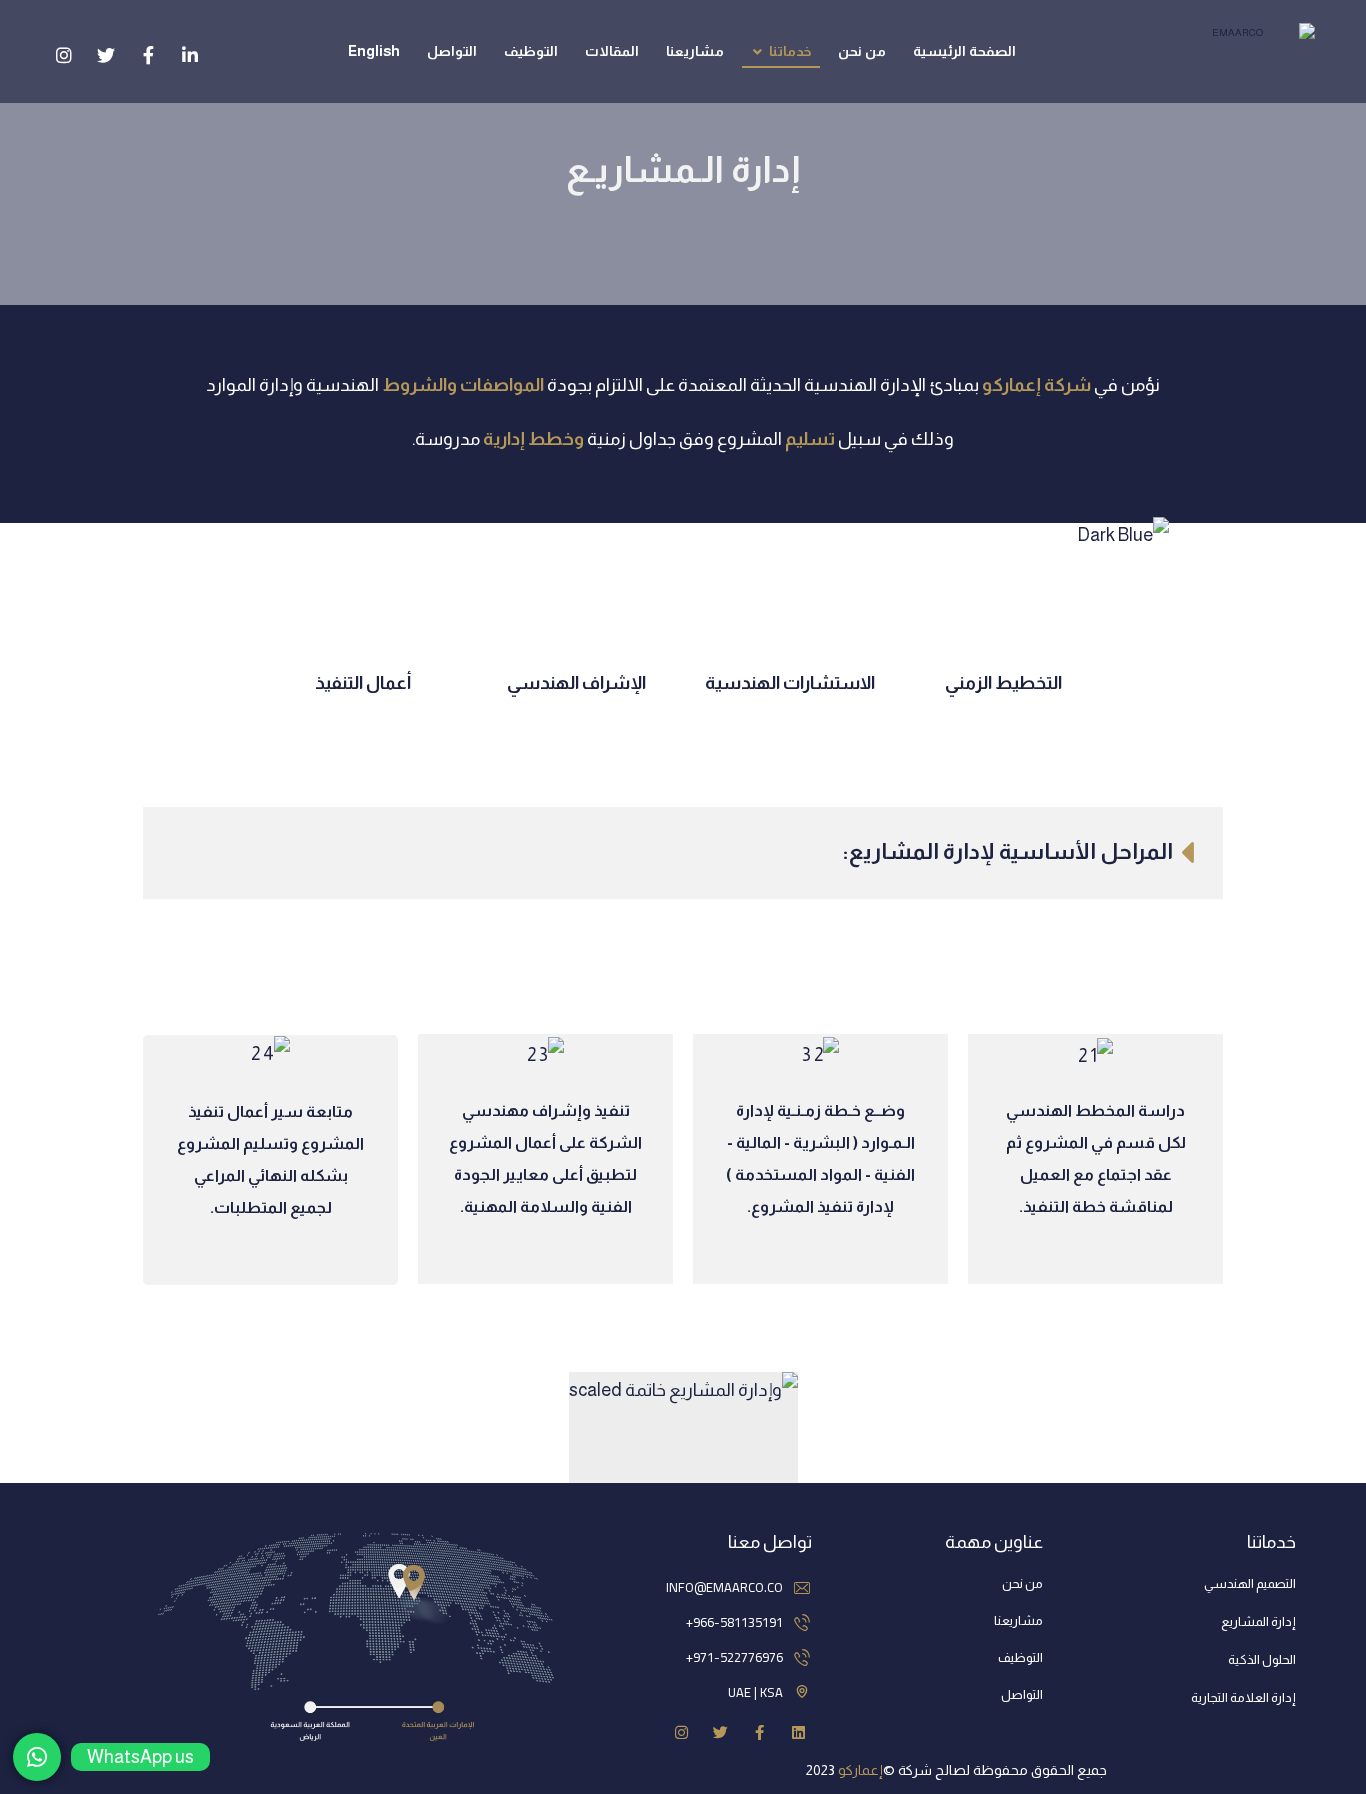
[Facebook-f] (759, 1732)
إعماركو (860, 1770)
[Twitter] (720, 1732)
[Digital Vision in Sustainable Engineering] (1245, 44)
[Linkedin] (798, 1732)
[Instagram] (681, 1732)
